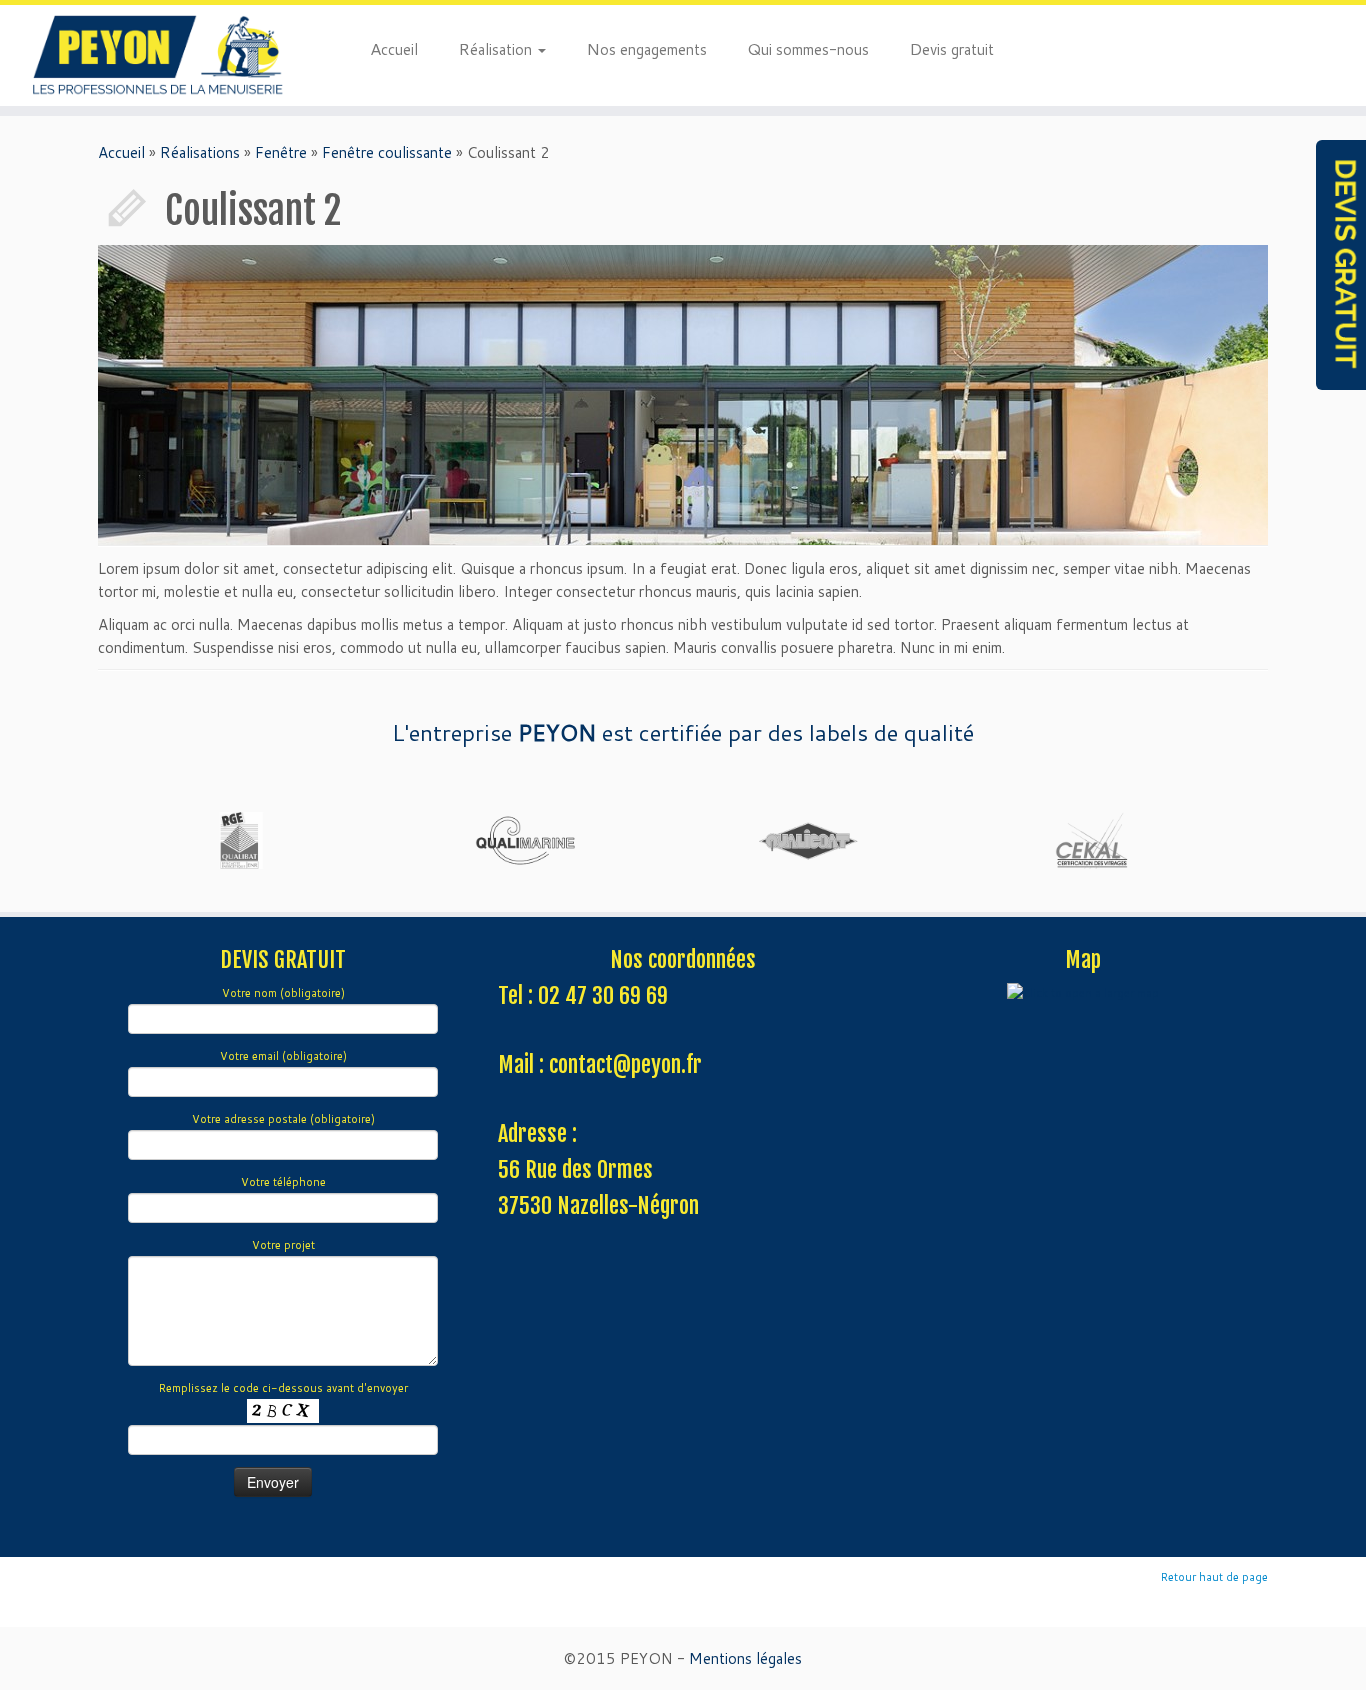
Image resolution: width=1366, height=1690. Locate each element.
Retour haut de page (1214, 1577)
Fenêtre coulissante (387, 152)
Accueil (394, 48)
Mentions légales (745, 1658)
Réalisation (497, 48)
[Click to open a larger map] (1083, 993)
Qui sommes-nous (808, 48)
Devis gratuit (951, 48)
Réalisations (200, 152)
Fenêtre (281, 152)
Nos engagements (646, 48)
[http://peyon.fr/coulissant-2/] (683, 395)
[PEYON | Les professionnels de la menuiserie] (157, 55)
